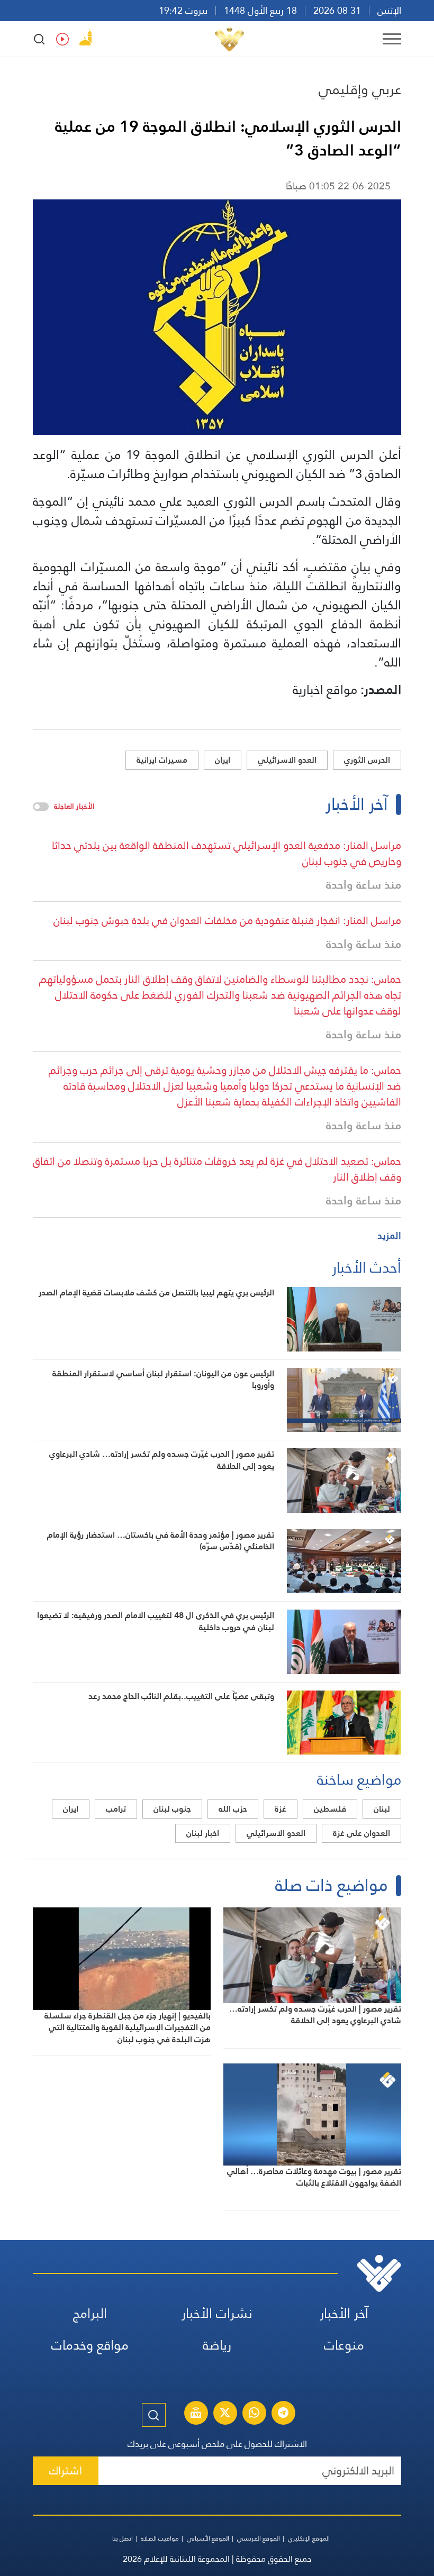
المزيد (389, 1235)
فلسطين (330, 1809)
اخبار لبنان (203, 1833)
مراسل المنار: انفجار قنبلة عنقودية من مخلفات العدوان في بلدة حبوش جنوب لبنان (227, 920)
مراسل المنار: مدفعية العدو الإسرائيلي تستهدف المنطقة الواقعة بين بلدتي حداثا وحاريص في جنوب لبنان (227, 853)
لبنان (382, 1809)
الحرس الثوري (367, 760)
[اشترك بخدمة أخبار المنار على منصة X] (225, 2414)
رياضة (217, 2345)
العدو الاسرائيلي (287, 760)
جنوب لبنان (172, 1809)
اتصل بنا (123, 2538)
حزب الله (233, 1809)
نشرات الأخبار (217, 2313)
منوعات (344, 2345)
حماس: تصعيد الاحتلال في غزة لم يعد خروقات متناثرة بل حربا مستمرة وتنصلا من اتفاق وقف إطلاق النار (217, 1169)
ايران (223, 760)
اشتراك (66, 2470)
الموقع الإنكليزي (309, 2538)
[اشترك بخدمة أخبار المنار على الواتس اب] (254, 2414)
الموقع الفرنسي (259, 2538)
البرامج (90, 2313)
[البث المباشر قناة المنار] (196, 2414)
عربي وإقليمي (360, 89)
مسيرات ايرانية (162, 760)
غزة (281, 1809)
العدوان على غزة (361, 1833)
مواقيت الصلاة (160, 2538)
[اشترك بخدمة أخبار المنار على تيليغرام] (283, 2414)
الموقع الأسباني (208, 2538)
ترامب (116, 1809)
